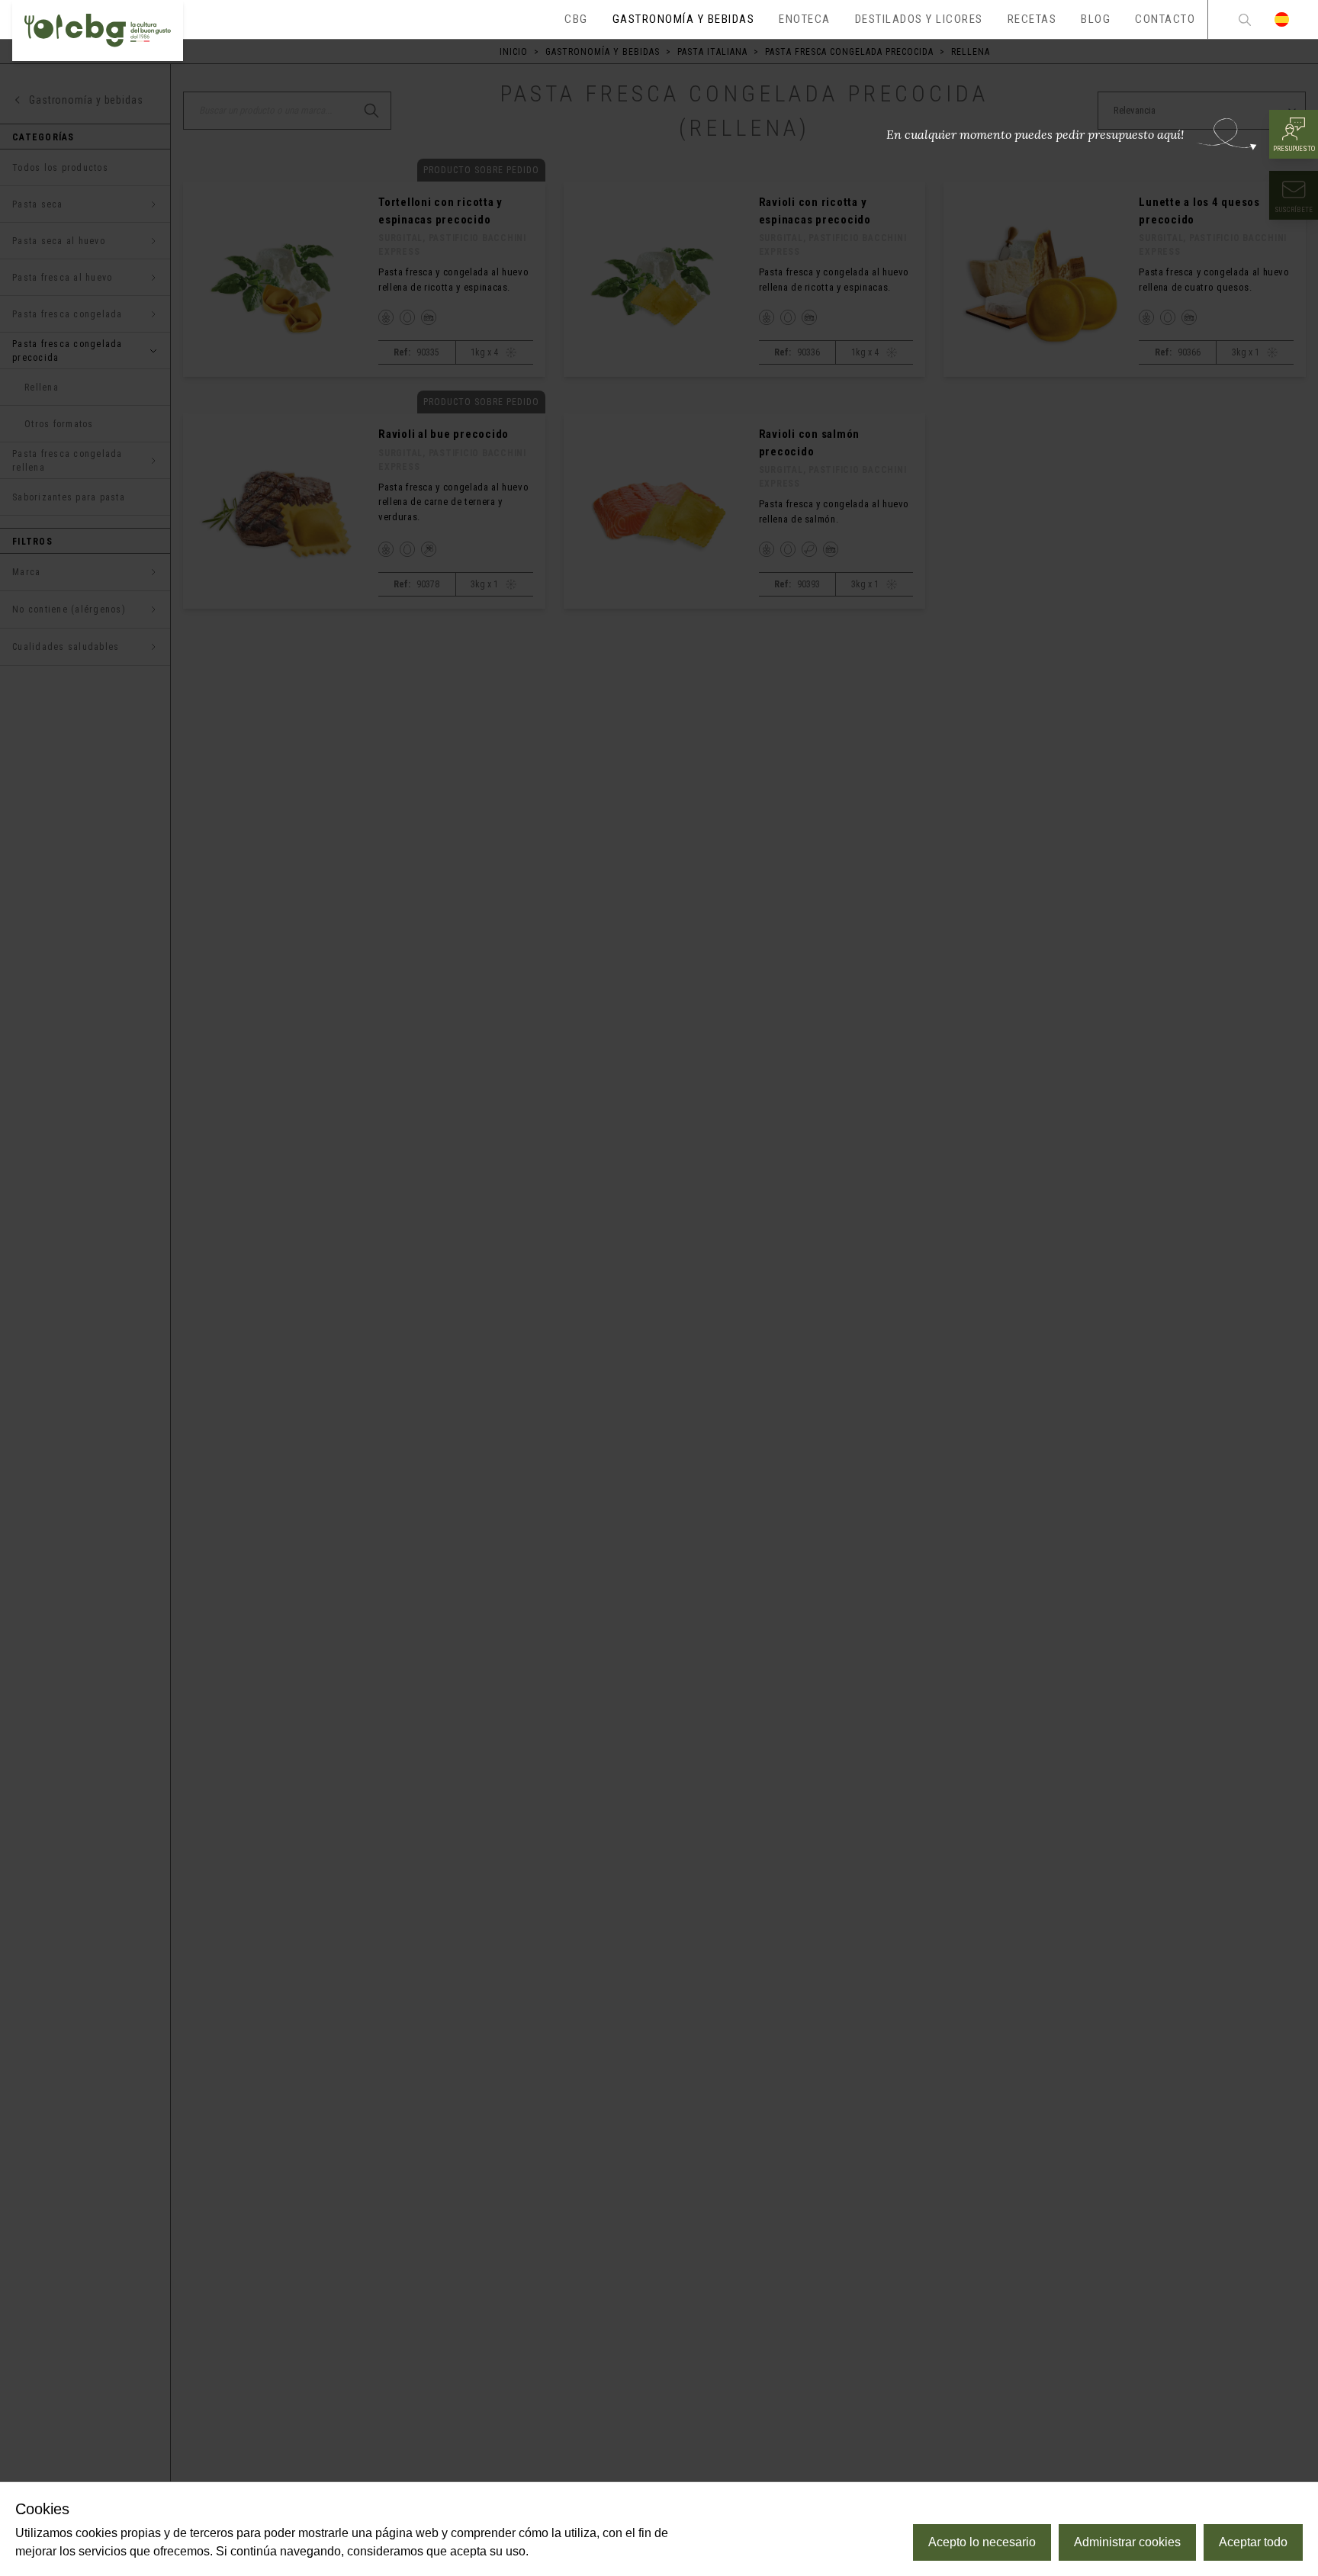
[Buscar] (1245, 19)
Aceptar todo (1253, 2542)
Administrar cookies (1127, 2542)
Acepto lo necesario (982, 2542)
